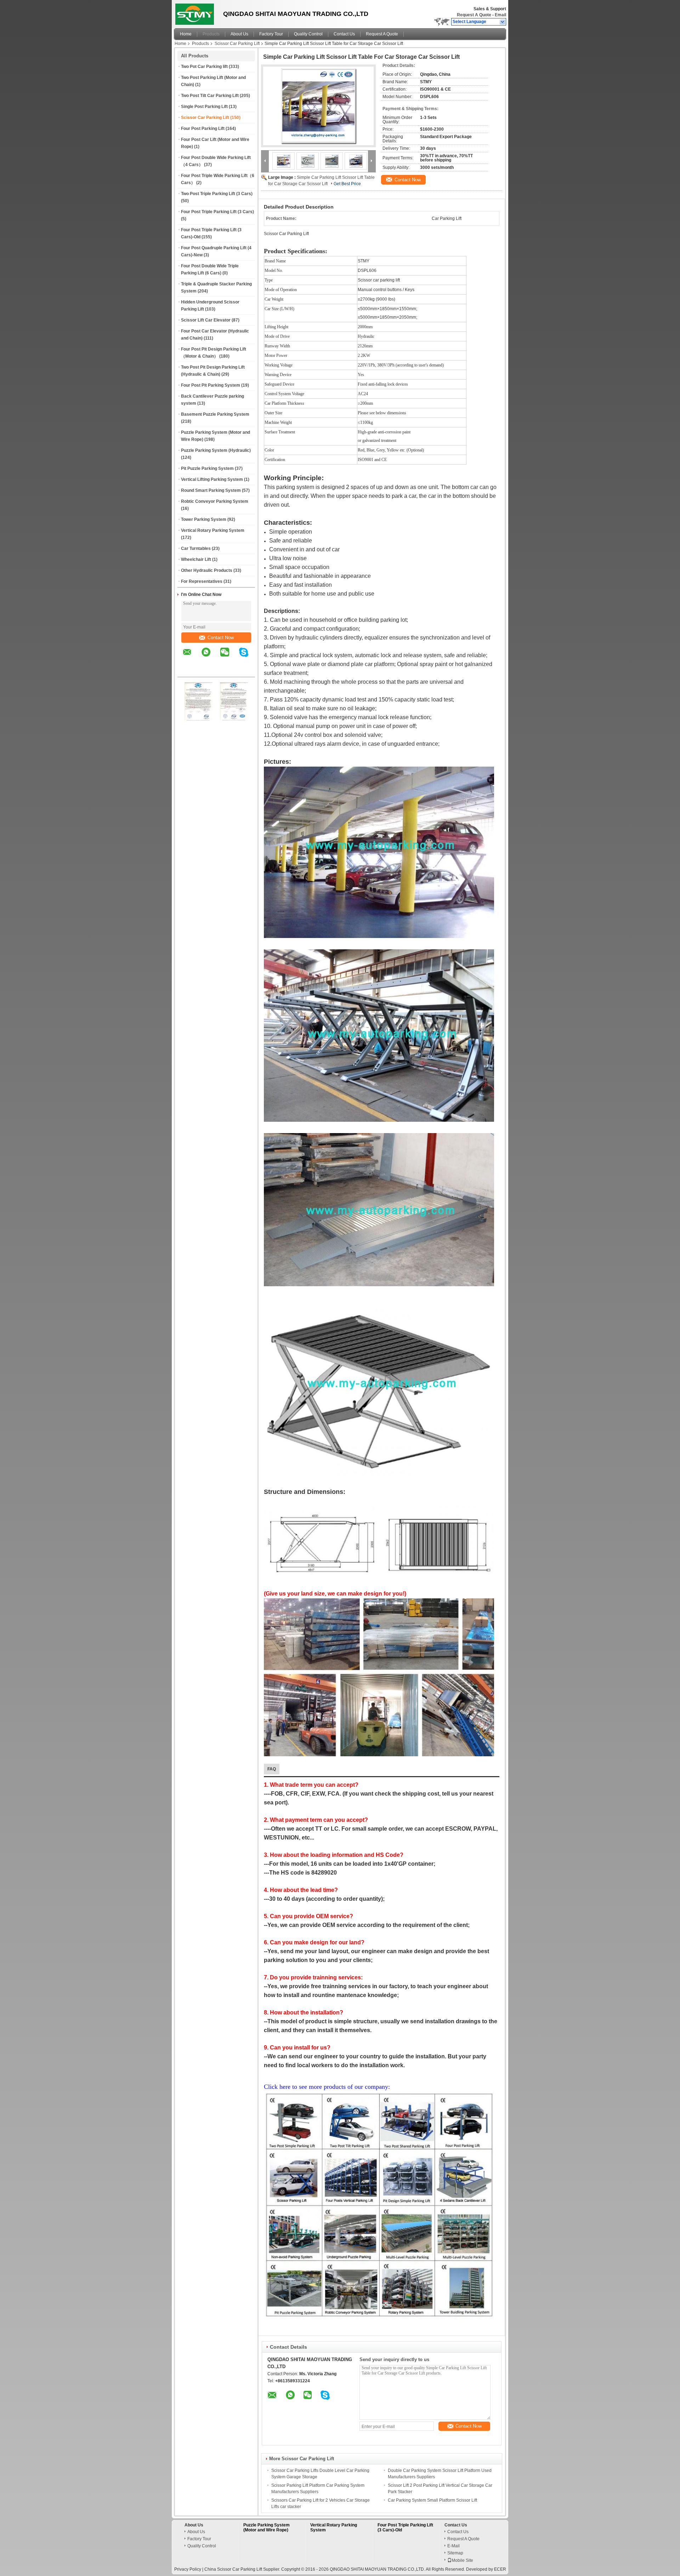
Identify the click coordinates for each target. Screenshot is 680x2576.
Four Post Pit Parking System (211, 385)
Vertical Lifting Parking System (212, 479)
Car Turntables (196, 548)
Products (211, 34)
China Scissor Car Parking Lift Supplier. (243, 2569)
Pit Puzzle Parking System (207, 468)
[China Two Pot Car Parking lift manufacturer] (197, 12)
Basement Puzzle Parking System (215, 414)
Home (186, 34)
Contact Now (221, 638)
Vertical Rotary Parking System (213, 530)
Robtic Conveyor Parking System (215, 501)
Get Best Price (347, 184)
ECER (500, 2569)
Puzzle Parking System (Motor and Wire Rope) (267, 2527)
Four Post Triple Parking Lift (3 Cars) (217, 212)
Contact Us (344, 34)
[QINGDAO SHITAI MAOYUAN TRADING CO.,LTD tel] (187, 671)
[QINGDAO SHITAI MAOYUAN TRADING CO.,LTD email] (192, 657)
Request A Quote (474, 15)
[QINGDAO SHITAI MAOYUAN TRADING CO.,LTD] (503, 22)
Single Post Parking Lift (204, 107)
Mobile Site (462, 2560)
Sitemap (455, 2553)
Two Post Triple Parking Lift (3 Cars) (217, 194)
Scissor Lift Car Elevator (206, 320)
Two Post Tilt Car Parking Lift (210, 96)
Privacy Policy (188, 2569)
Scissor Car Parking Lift (237, 44)
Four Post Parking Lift (203, 129)
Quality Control (308, 34)
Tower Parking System (204, 519)
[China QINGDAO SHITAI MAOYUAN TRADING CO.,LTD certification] (199, 719)
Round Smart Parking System (211, 490)
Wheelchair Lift (196, 559)
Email (500, 15)
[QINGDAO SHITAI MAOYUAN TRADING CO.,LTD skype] (248, 657)
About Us (239, 34)
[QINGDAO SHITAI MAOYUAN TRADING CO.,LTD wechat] (229, 657)
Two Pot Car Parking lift (204, 67)
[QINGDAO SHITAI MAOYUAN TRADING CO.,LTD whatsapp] (210, 657)
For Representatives (202, 581)
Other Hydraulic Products (207, 570)
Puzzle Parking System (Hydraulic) (216, 450)
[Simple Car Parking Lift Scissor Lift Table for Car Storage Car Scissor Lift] (318, 106)
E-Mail (454, 2546)
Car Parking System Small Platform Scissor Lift (432, 2500)
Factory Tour (271, 34)
